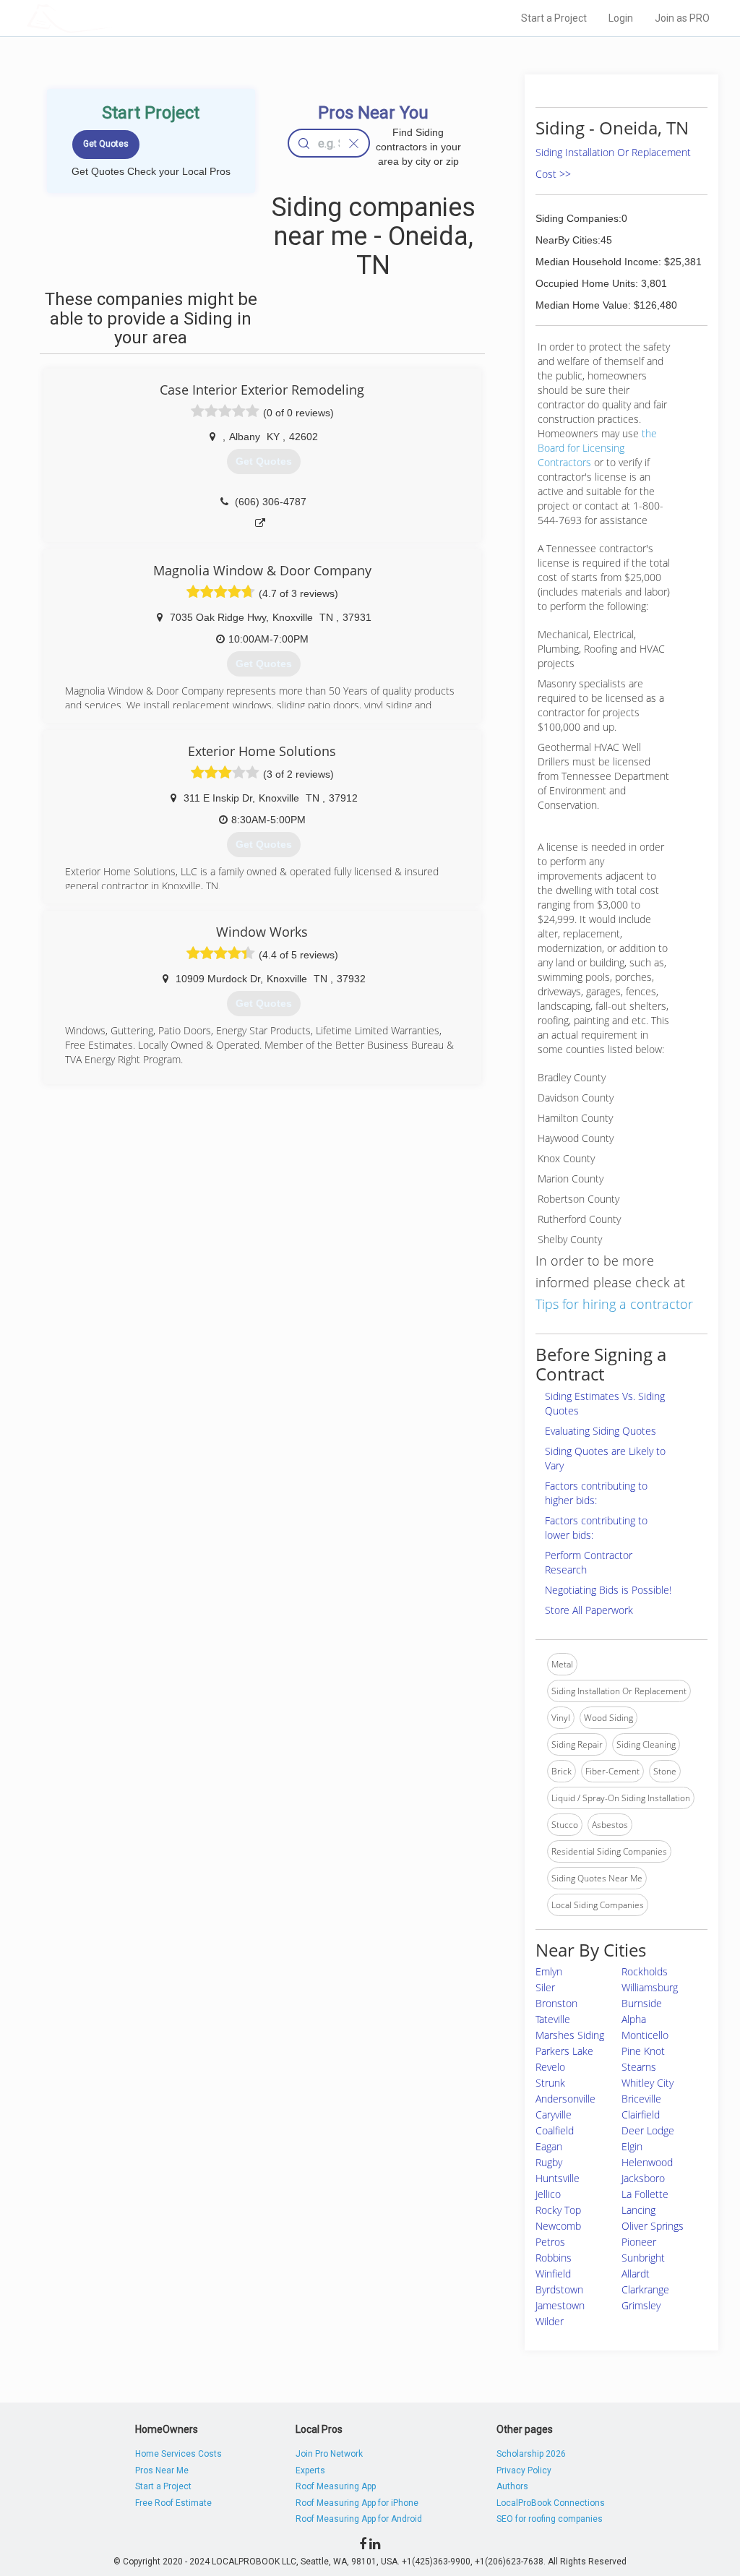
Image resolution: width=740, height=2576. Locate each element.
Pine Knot (643, 2051)
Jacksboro (643, 2178)
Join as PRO (682, 18)
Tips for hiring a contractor (614, 1304)
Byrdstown (559, 2289)
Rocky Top (558, 2210)
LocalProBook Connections (551, 2503)
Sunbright (643, 2258)
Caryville (554, 2115)
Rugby (549, 2162)
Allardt (636, 2274)
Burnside (642, 2003)
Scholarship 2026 (531, 2454)
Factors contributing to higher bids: (596, 1493)
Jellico (548, 2194)
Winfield (553, 2274)
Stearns (639, 2067)
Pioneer (639, 2242)
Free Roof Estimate (173, 2503)
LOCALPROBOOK (111, 18)
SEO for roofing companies (550, 2519)
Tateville (553, 2019)
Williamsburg (650, 1987)
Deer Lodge (648, 2130)
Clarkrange (645, 2289)
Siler (545, 1987)
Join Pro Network (329, 2454)
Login (621, 18)
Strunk (550, 2083)
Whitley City (647, 2083)
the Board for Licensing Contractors (597, 448)
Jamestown (560, 2305)
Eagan (549, 2146)
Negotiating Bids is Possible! (608, 1590)
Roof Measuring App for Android (359, 2519)
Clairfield (641, 2115)
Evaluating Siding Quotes (601, 1431)
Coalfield (555, 2130)
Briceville (641, 2099)
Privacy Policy (524, 2470)
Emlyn (549, 1971)
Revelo (550, 2067)
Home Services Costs (178, 2454)
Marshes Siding (570, 2035)
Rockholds (645, 1971)
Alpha (634, 2019)
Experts (310, 2470)
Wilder (550, 2321)
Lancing (638, 2210)
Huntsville (558, 2178)
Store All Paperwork (589, 1610)
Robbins (554, 2258)
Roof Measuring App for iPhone (357, 2503)
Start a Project (554, 18)
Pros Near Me (162, 2470)
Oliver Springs (653, 2226)
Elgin (632, 2146)
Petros (550, 2242)
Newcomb (558, 2226)
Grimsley (641, 2305)
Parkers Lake (564, 2051)
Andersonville (565, 2099)
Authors (512, 2486)
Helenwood (647, 2162)
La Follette (645, 2194)
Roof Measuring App (336, 2486)
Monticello (645, 2035)
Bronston (556, 2003)
